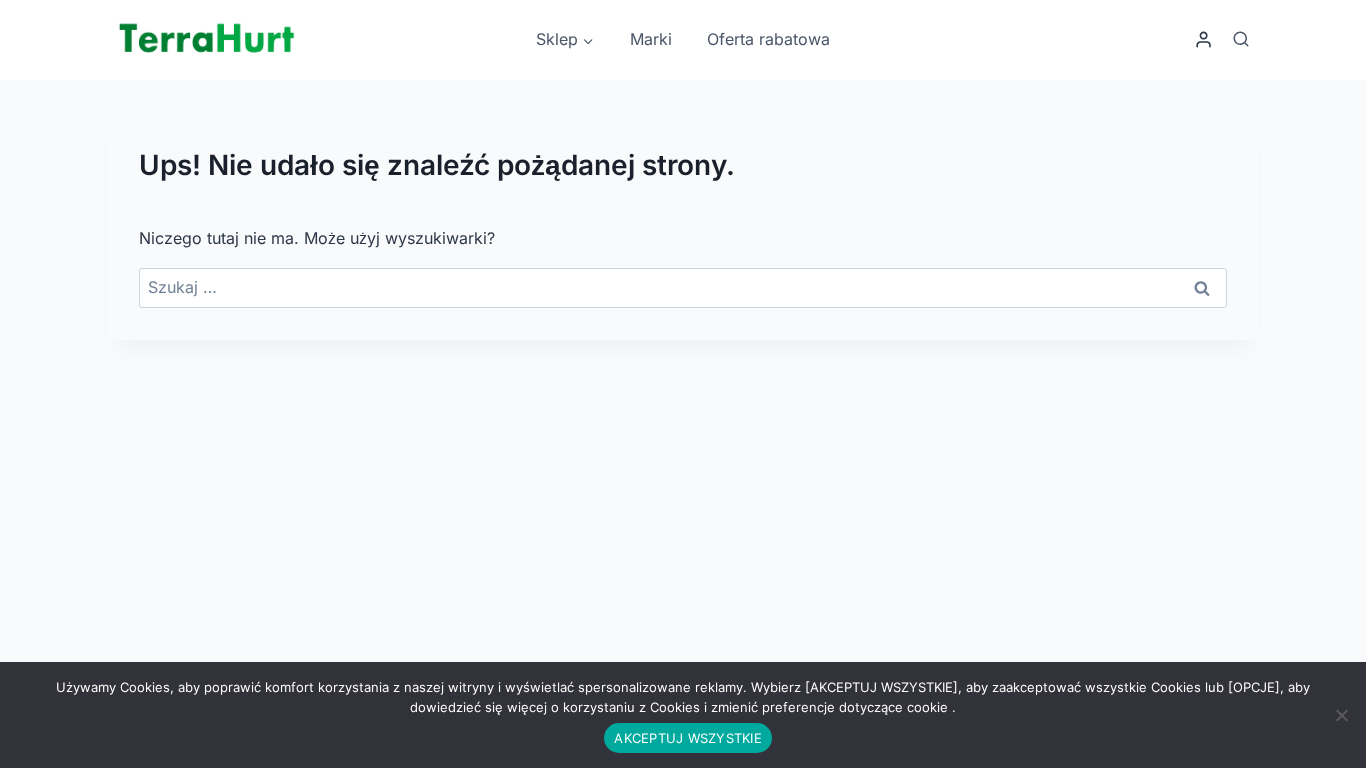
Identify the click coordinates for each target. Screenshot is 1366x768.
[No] (1341, 715)
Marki (651, 39)
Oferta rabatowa (768, 39)
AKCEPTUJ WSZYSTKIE (688, 738)
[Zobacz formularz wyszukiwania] (1241, 40)
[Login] (1203, 40)
